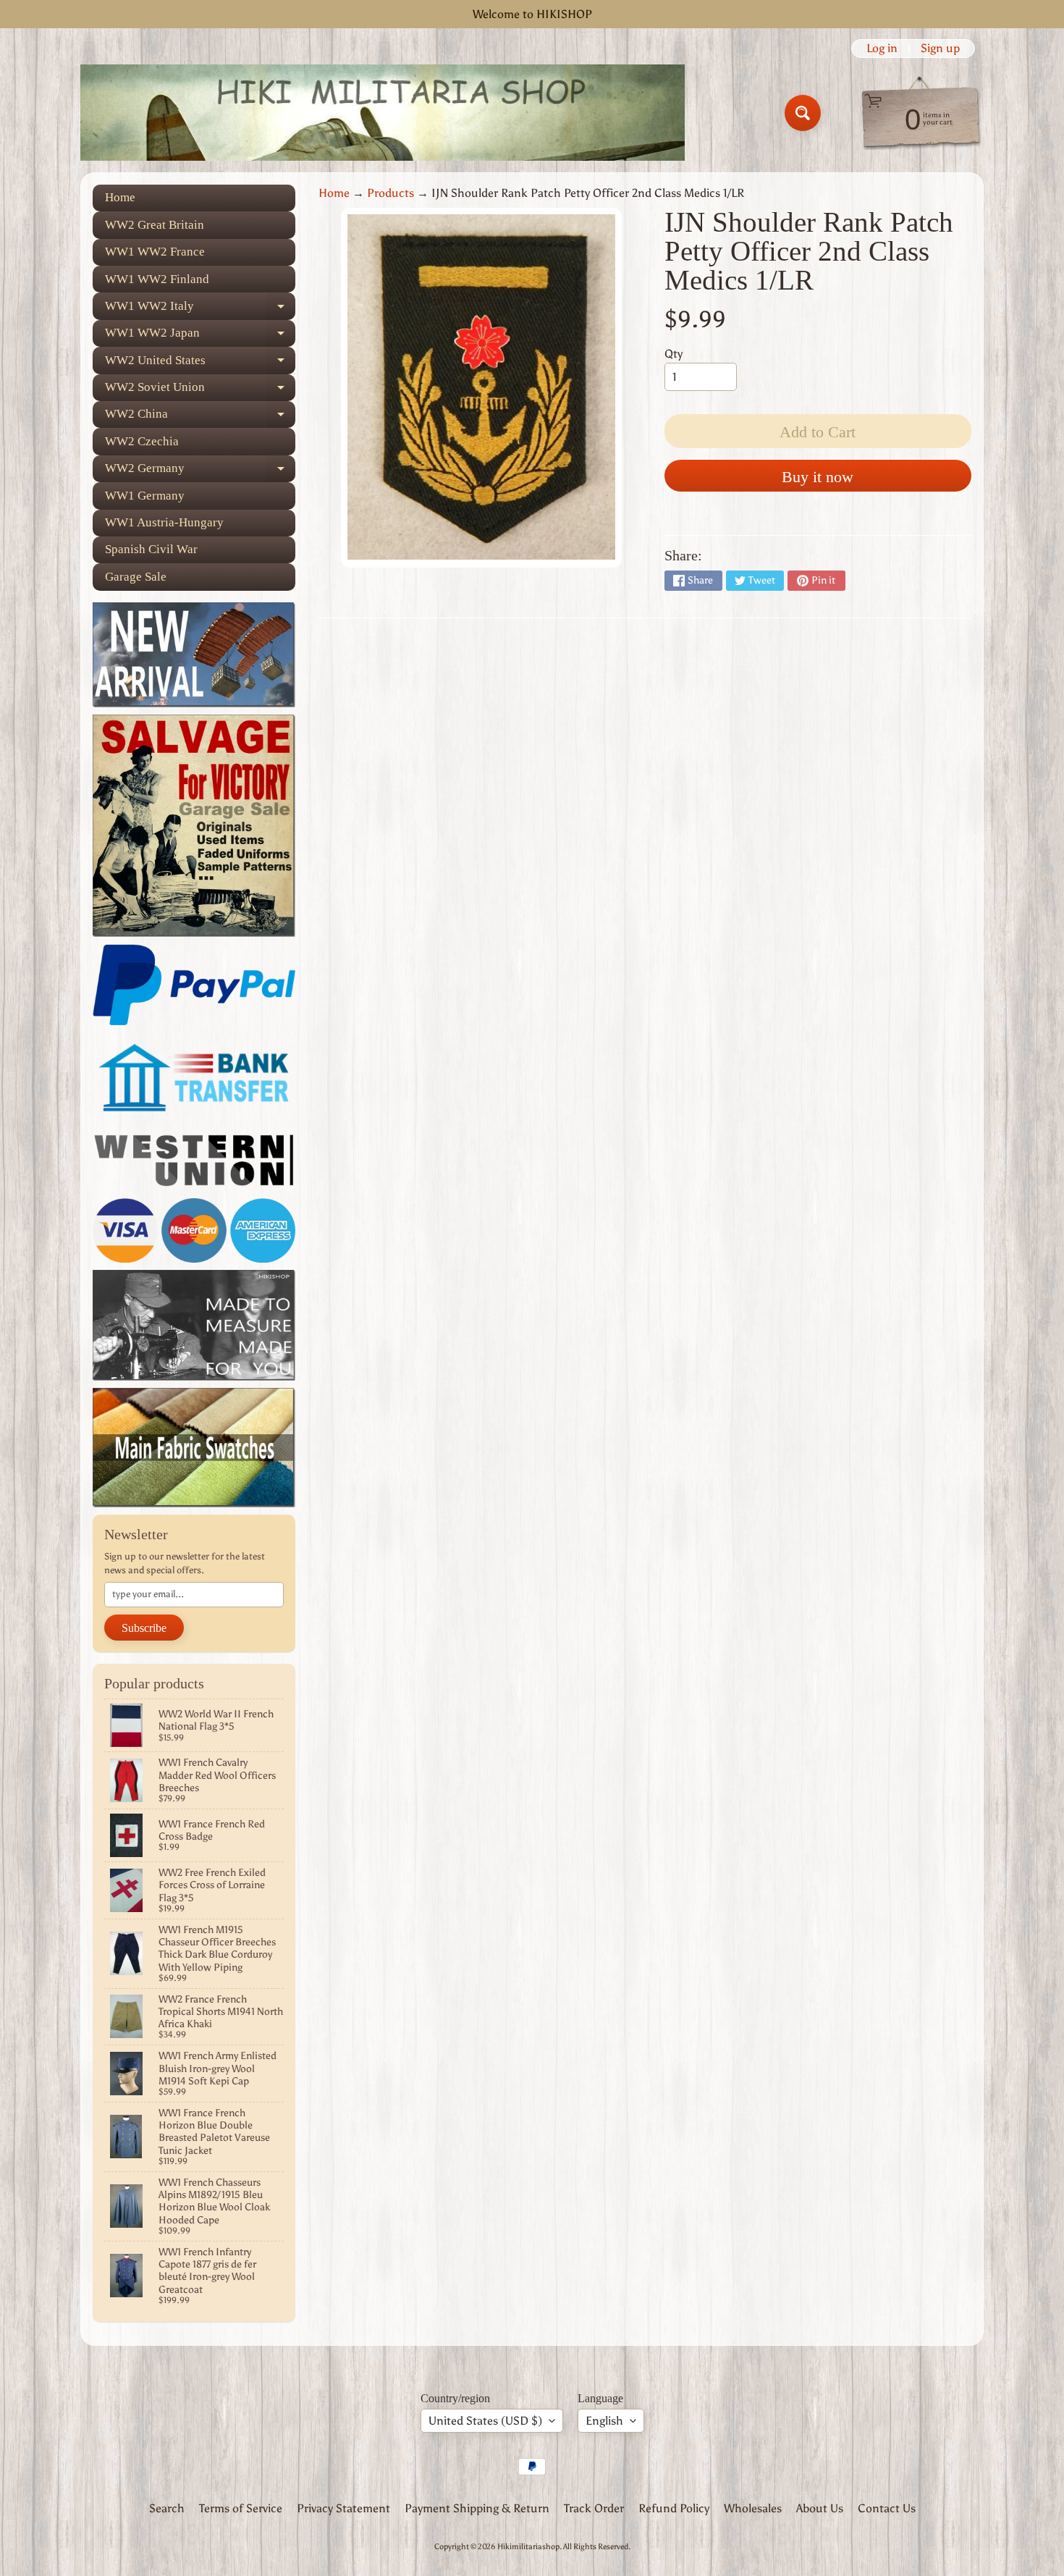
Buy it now (818, 477)
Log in (882, 49)
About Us (820, 2508)
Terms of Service (241, 2508)
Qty (674, 354)
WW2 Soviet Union (200, 391)
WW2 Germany (200, 472)
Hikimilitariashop (528, 2546)
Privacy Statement (343, 2508)
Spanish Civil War (151, 549)
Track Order (594, 2508)
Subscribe (144, 1628)
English (604, 2421)
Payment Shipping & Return (477, 2508)
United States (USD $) (485, 2421)
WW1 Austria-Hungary (164, 522)
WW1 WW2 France (155, 252)
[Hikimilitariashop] (383, 113)
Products (390, 193)
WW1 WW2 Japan (200, 336)
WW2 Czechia (142, 441)
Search (167, 2508)
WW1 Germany (145, 496)
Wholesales (753, 2508)
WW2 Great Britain (155, 225)
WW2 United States (200, 363)
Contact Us (887, 2508)
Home (120, 197)
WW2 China (200, 417)
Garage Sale (136, 577)
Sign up (940, 49)
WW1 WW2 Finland (157, 279)
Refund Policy (674, 2508)
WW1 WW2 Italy (200, 309)
